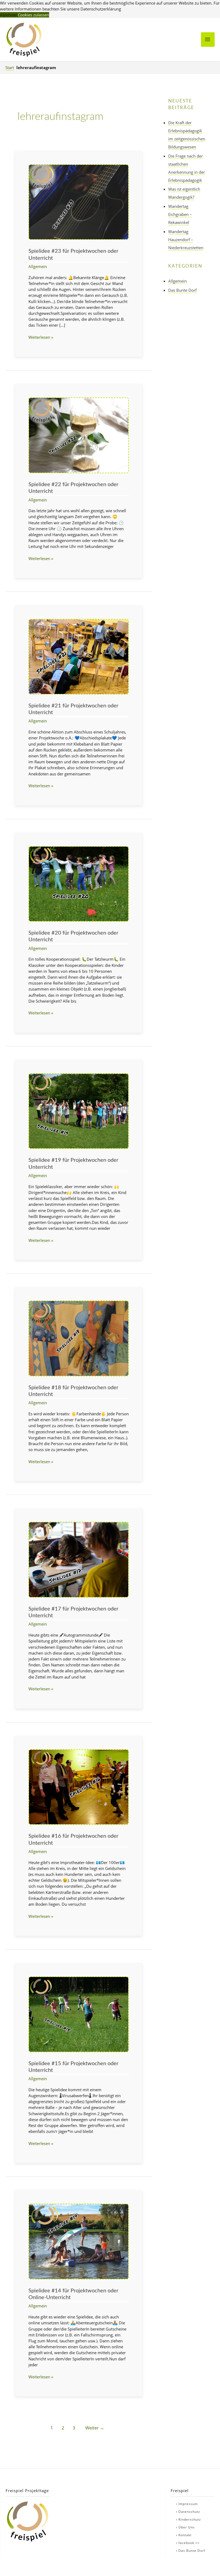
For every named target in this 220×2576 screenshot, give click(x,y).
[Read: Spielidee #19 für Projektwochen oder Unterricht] (79, 1111)
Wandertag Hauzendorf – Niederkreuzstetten (186, 240)
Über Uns (187, 2527)
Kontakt (185, 2535)
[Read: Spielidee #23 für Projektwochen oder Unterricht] (79, 202)
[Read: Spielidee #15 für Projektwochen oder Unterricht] (79, 2014)
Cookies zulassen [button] (33, 15)
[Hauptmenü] (208, 40)
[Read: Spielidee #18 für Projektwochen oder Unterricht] (79, 1338)
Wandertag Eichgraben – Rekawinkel (180, 214)
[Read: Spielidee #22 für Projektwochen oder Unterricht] (79, 435)
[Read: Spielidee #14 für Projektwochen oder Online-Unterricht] (79, 2241)
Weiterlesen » (41, 337)
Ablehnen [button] (9, 15)
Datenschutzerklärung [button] (101, 9)
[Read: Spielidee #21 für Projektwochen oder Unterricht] (79, 656)
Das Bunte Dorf (182, 290)
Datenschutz (189, 2512)
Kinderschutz (190, 2519)
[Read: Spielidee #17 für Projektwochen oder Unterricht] (79, 1559)
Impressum (188, 2504)
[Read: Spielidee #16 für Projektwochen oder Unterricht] (79, 1786)
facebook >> (189, 2543)
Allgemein (38, 266)
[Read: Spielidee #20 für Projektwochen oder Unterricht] (79, 883)
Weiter (95, 2428)
